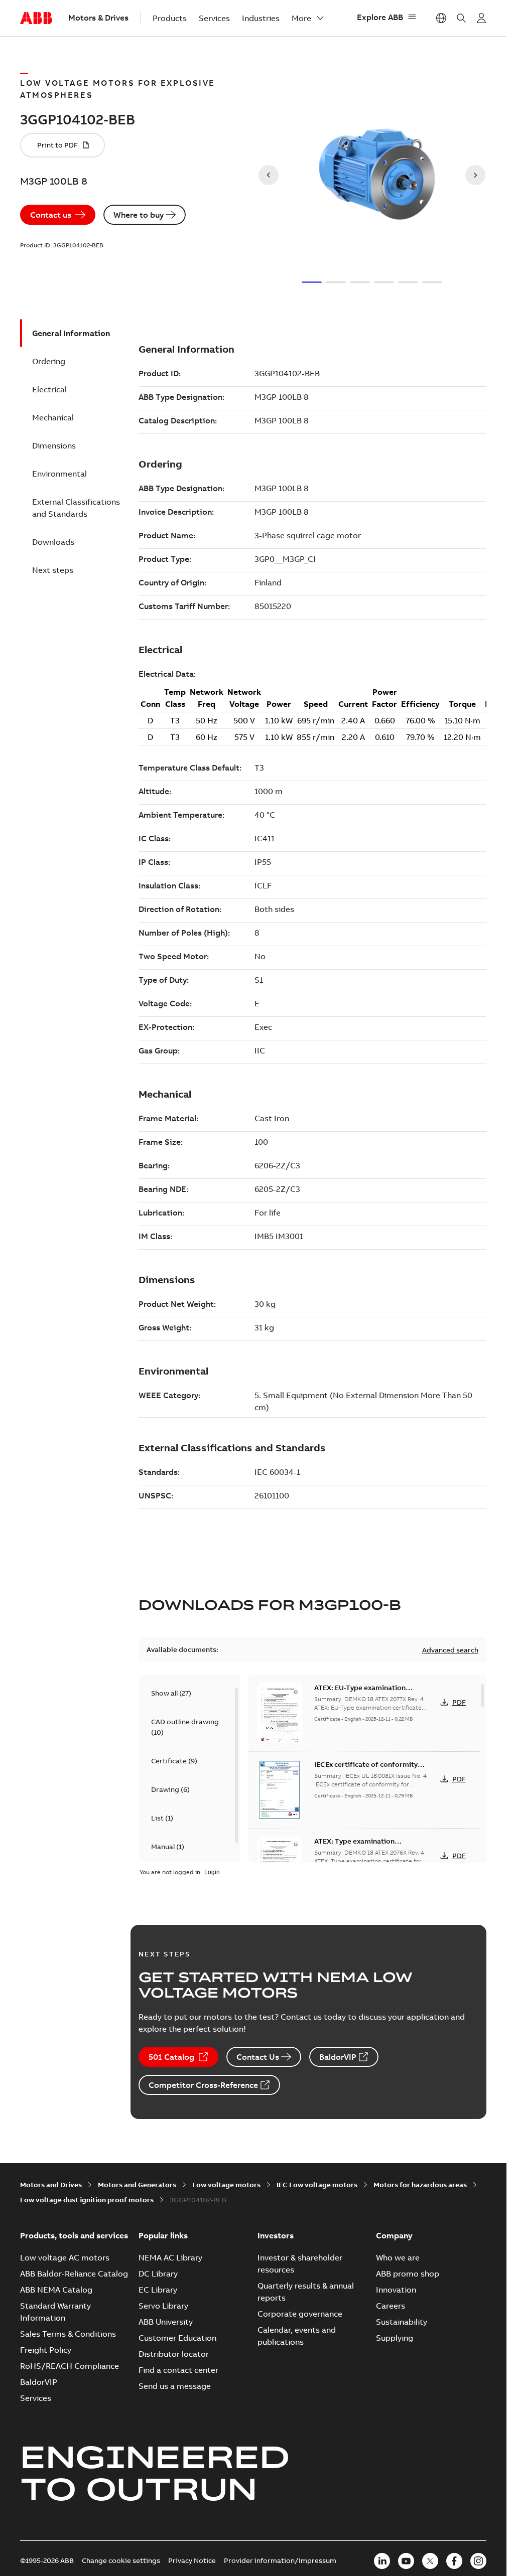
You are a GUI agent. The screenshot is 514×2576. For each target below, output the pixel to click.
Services (214, 18)
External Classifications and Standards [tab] (76, 508)
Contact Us (258, 2057)
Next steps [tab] (53, 570)
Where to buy (139, 215)
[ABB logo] (36, 19)
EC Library (158, 2290)
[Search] (461, 18)
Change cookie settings (121, 2560)
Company (394, 2235)
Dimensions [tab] (54, 445)
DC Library (158, 2274)
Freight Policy (46, 2350)
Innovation (396, 2290)
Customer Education (177, 2338)
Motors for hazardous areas (420, 2185)
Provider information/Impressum (280, 2560)
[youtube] (406, 2561)
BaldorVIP (338, 2057)
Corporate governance (300, 2314)
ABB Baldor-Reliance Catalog (74, 2274)
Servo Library (163, 2306)
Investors (276, 2235)
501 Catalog (171, 2057)
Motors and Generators (137, 2185)
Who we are (398, 2257)
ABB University (166, 2322)
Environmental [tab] (59, 474)
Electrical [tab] (49, 389)
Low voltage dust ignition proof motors (87, 2200)
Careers (391, 2306)
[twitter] (430, 2561)
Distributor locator (174, 2354)
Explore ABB (380, 17)
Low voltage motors (226, 2185)
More (301, 18)
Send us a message (175, 2386)
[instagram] (478, 2561)
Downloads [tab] (53, 542)
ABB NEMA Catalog (56, 2290)
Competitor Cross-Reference (203, 2085)
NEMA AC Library (170, 2257)
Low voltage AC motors (65, 2257)
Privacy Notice (192, 2560)
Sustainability (402, 2322)
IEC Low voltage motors (317, 2185)
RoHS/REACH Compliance (70, 2366)
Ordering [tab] (49, 361)
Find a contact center (178, 2370)
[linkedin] (382, 2561)
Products (170, 18)
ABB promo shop (408, 2274)
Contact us (51, 215)
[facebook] (454, 2561)
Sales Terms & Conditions (68, 2334)
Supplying (395, 2338)
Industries (261, 18)
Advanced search (450, 1650)
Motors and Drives (51, 2185)
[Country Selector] (441, 18)
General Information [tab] (71, 333)
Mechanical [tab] (53, 417)
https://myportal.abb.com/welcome (481, 18)
